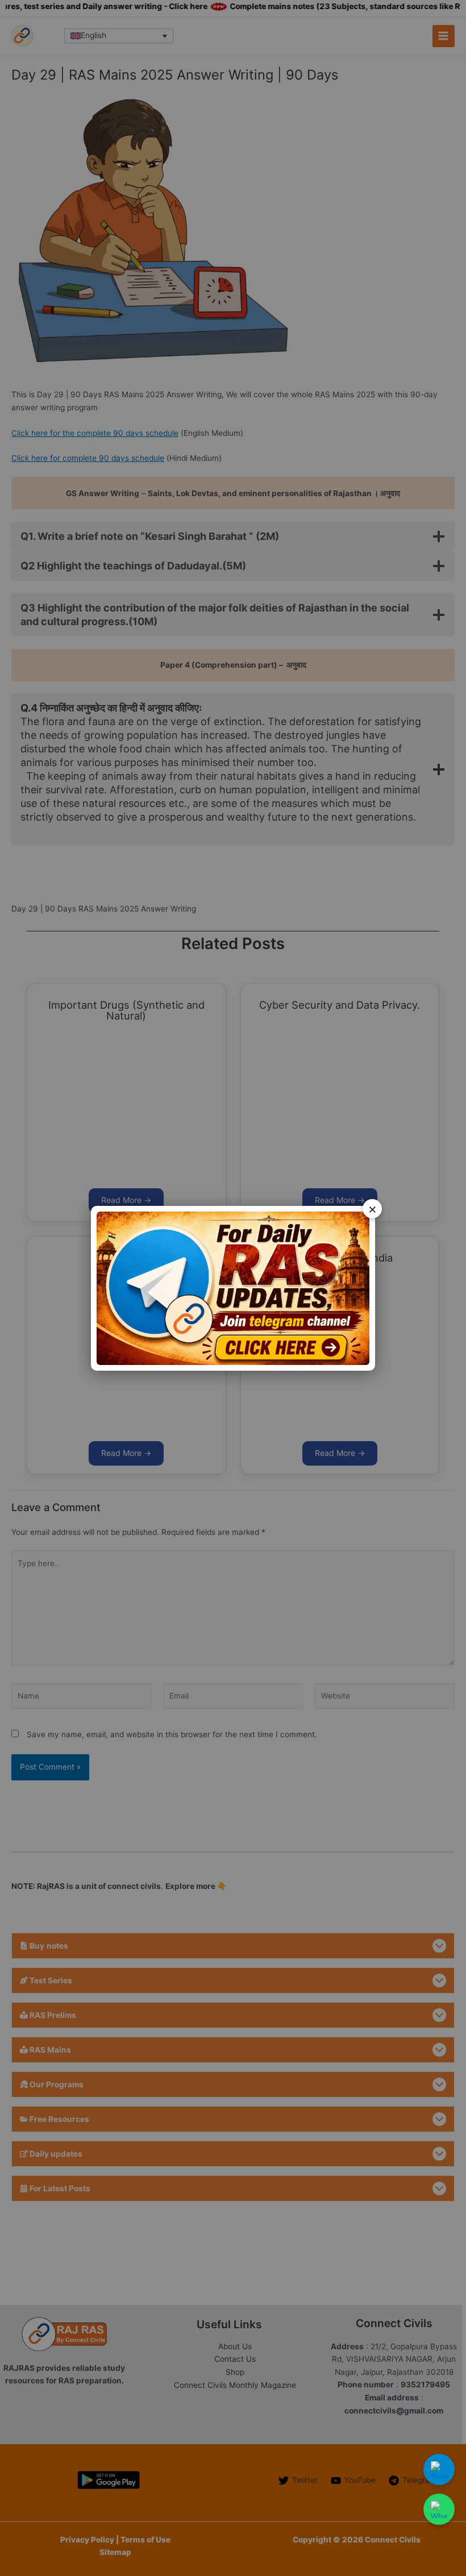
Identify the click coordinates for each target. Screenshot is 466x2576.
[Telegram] (439, 2469)
